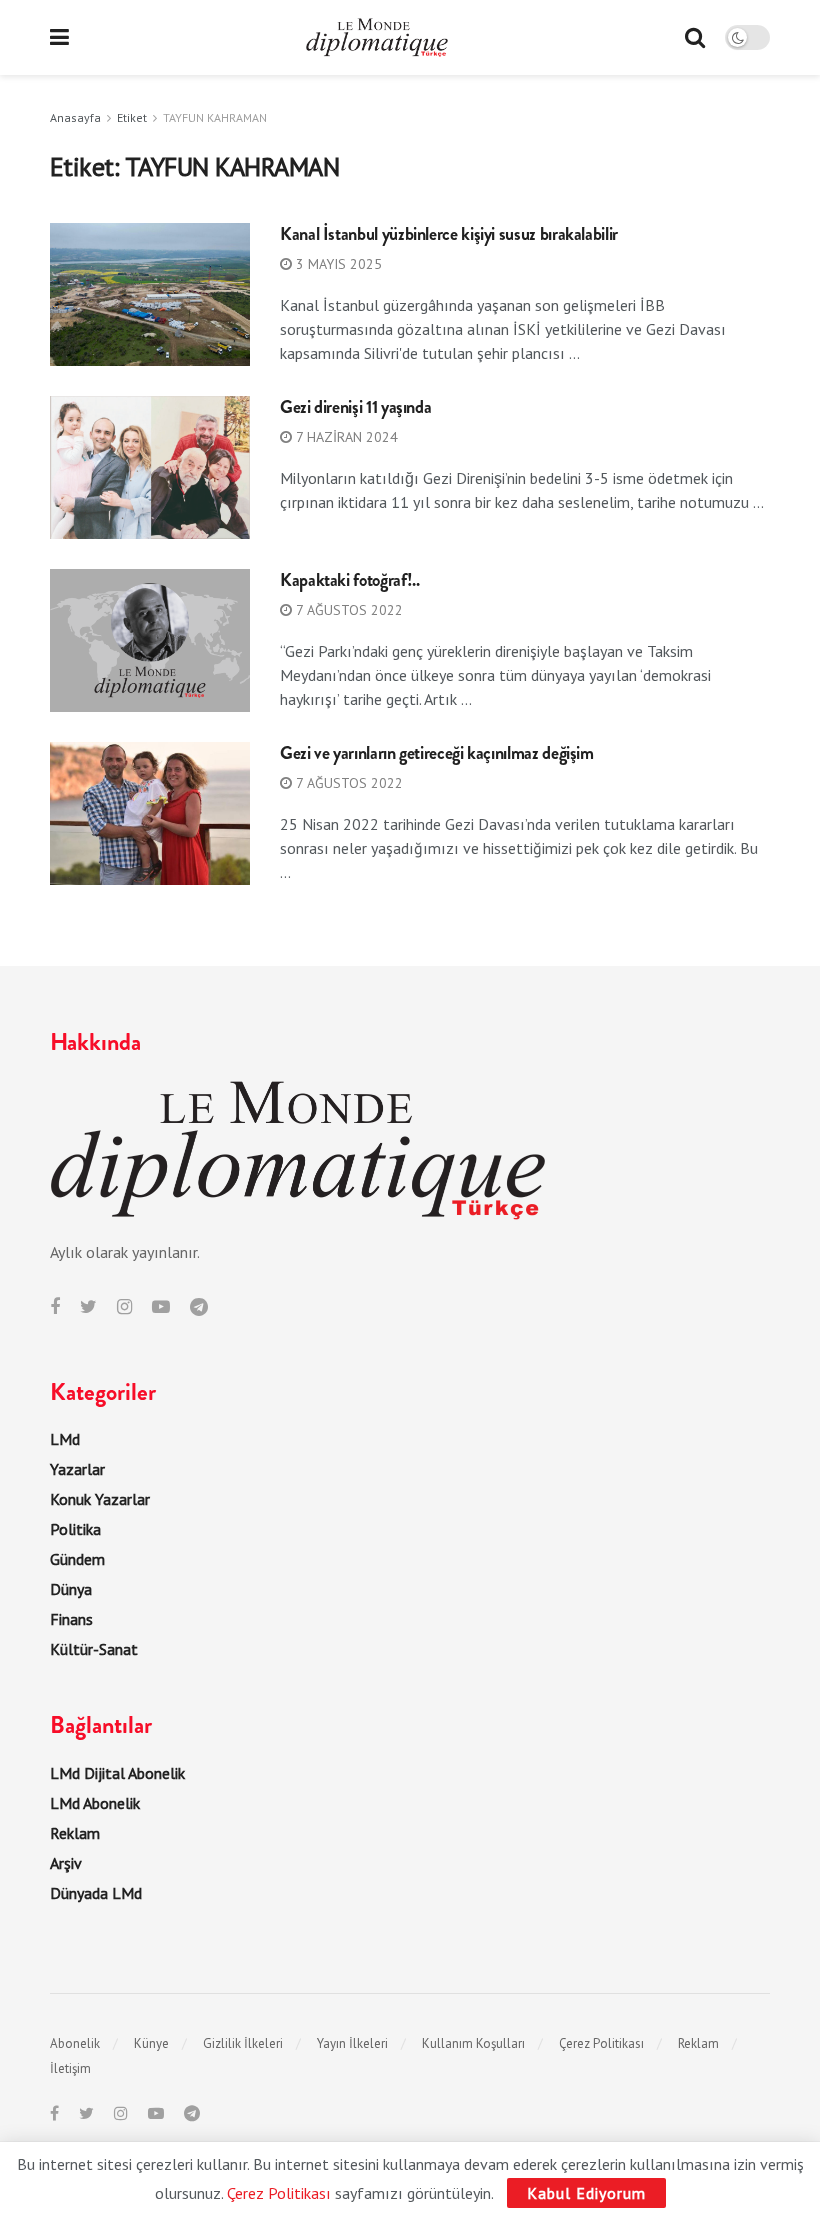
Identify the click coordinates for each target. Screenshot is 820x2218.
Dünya (71, 1589)
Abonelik (75, 2043)
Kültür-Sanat (94, 1649)
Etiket (132, 117)
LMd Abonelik (95, 1803)
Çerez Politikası (601, 2043)
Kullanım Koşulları (473, 2043)
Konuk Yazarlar (100, 1499)
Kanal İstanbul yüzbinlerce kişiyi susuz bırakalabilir (449, 234)
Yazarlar (77, 1469)
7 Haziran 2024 (345, 437)
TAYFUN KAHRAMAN (215, 117)
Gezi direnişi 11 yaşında (355, 407)
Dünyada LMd (96, 1893)
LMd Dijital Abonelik (117, 1773)
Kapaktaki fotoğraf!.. (349, 580)
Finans (71, 1619)
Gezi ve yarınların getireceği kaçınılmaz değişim (437, 753)
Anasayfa (75, 117)
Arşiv (66, 1863)
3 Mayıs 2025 (337, 264)
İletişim (70, 2068)
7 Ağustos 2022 (347, 610)
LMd (65, 1439)
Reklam (75, 1833)
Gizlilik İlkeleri (243, 2043)
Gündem (77, 1559)
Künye (151, 2043)
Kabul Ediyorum (586, 2193)
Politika (75, 1529)
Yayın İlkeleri (352, 2043)
